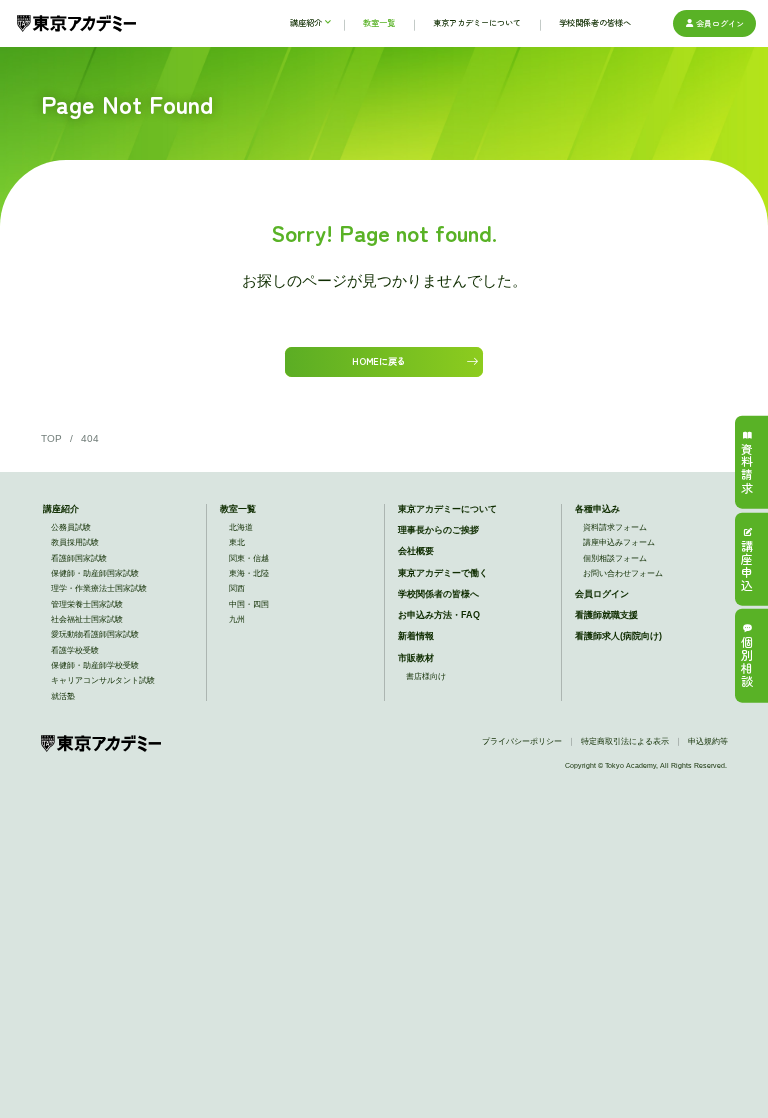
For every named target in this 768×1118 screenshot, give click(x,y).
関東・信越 (249, 558)
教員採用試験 (75, 542)
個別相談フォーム (615, 558)
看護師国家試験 (79, 558)
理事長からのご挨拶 (438, 529)
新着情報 (416, 635)
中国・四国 (249, 604)
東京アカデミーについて (447, 508)
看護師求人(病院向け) (618, 635)
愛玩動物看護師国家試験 (95, 634)
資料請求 (746, 469)
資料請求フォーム (615, 527)
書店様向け (426, 676)
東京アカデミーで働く (443, 572)
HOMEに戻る (378, 361)
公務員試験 (71, 527)
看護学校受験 (75, 650)
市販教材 (416, 657)
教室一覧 (238, 508)
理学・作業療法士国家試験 (99, 588)
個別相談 (746, 662)
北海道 (241, 527)
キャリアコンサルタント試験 (103, 680)
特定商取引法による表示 (625, 741)
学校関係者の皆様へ (438, 593)
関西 (237, 588)
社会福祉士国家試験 (87, 619)
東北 (237, 542)
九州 (237, 619)
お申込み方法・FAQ (439, 614)
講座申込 (746, 566)
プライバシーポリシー (522, 741)
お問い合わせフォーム (623, 573)
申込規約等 (708, 741)
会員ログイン (720, 23)
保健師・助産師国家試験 (95, 573)
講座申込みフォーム (619, 542)
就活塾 (63, 696)
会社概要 (416, 550)
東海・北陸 (249, 573)
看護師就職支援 (606, 614)
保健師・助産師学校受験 (95, 665)
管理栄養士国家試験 (87, 604)
